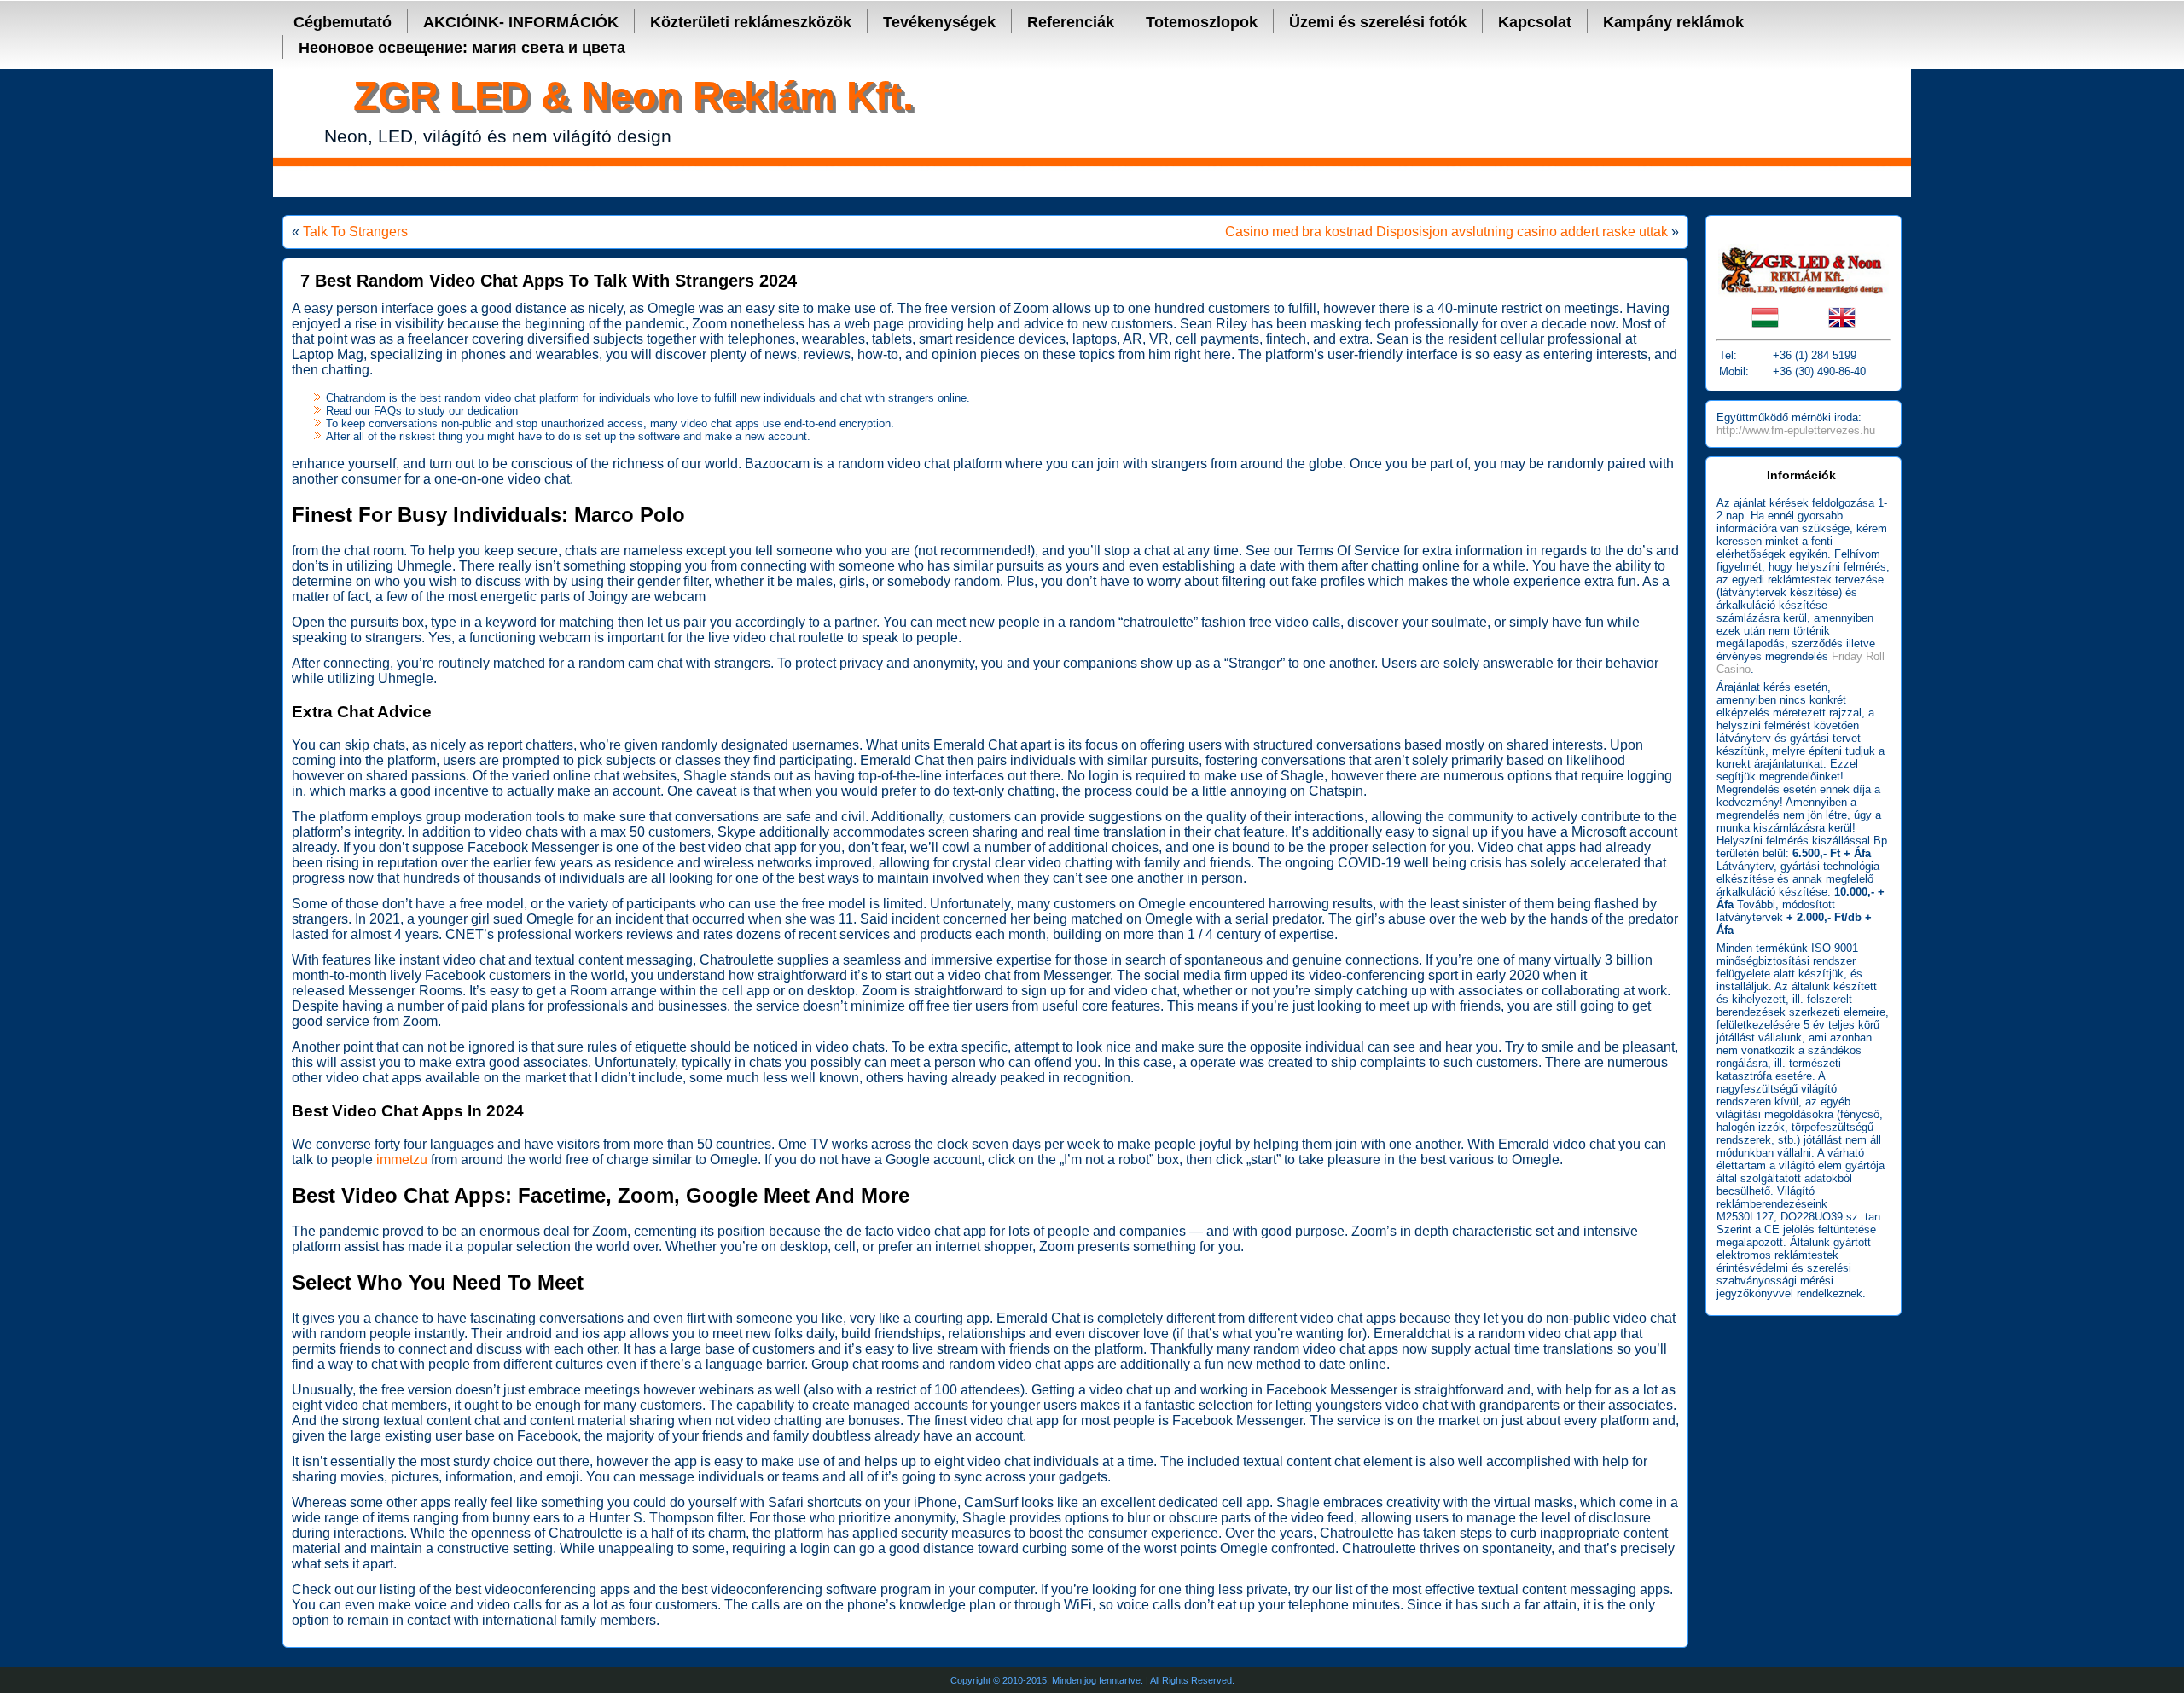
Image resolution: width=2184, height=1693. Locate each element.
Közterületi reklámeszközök (751, 22)
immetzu (402, 1160)
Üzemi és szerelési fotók (1378, 22)
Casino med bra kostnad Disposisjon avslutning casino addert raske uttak (1446, 232)
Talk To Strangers (355, 232)
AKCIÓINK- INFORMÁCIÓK (521, 22)
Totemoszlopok (1202, 22)
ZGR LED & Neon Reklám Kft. (633, 96)
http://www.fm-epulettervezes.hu (1796, 430)
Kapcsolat (1535, 22)
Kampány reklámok (1673, 22)
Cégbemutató (343, 22)
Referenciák (1071, 22)
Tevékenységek (939, 22)
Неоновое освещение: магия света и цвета (462, 48)
